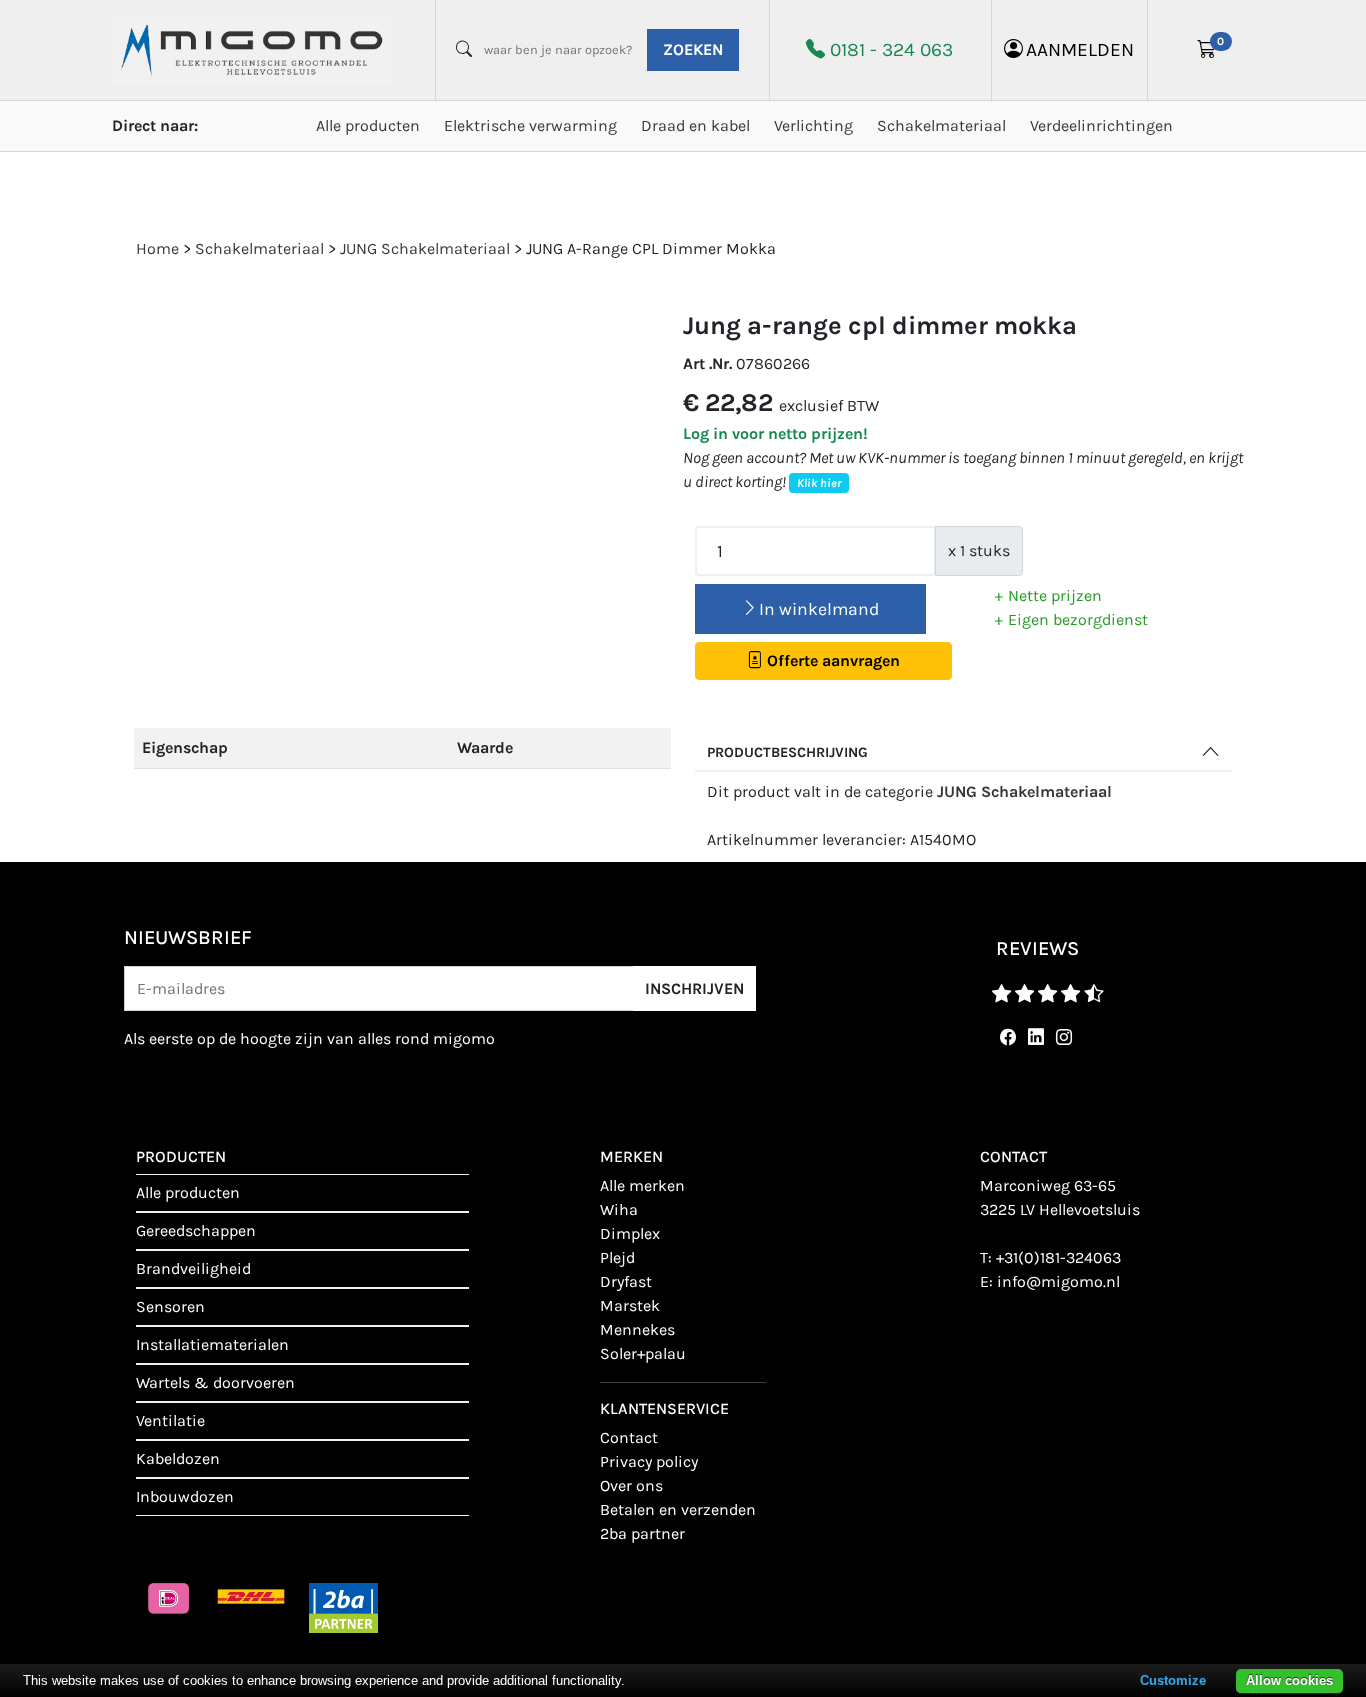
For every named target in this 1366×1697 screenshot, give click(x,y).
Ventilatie (170, 1420)
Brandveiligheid (193, 1268)
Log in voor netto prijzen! (775, 433)
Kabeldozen (178, 1458)
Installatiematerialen (212, 1344)
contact (629, 1437)
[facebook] (1004, 1037)
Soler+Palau (643, 1353)
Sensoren (170, 1306)
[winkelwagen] (1207, 50)
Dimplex (630, 1233)
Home (157, 248)
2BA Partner (642, 1533)
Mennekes (637, 1329)
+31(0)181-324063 (1058, 1257)
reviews (1037, 948)
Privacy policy (649, 1461)
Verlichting (813, 125)
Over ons (631, 1485)
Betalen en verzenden (678, 1509)
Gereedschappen (196, 1230)
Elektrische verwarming (530, 125)
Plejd (617, 1257)
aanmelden (1080, 49)
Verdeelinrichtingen (1101, 125)
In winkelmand (819, 609)
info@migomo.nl (1058, 1281)
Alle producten (368, 125)
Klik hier (819, 483)
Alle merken (642, 1185)
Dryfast (626, 1281)
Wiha (619, 1209)
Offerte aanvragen (831, 660)
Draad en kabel (695, 125)
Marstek (630, 1305)
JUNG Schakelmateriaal (1024, 791)
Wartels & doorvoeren (215, 1382)
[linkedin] (1032, 1037)
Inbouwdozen (185, 1496)
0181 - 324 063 (891, 49)
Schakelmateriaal (941, 125)
